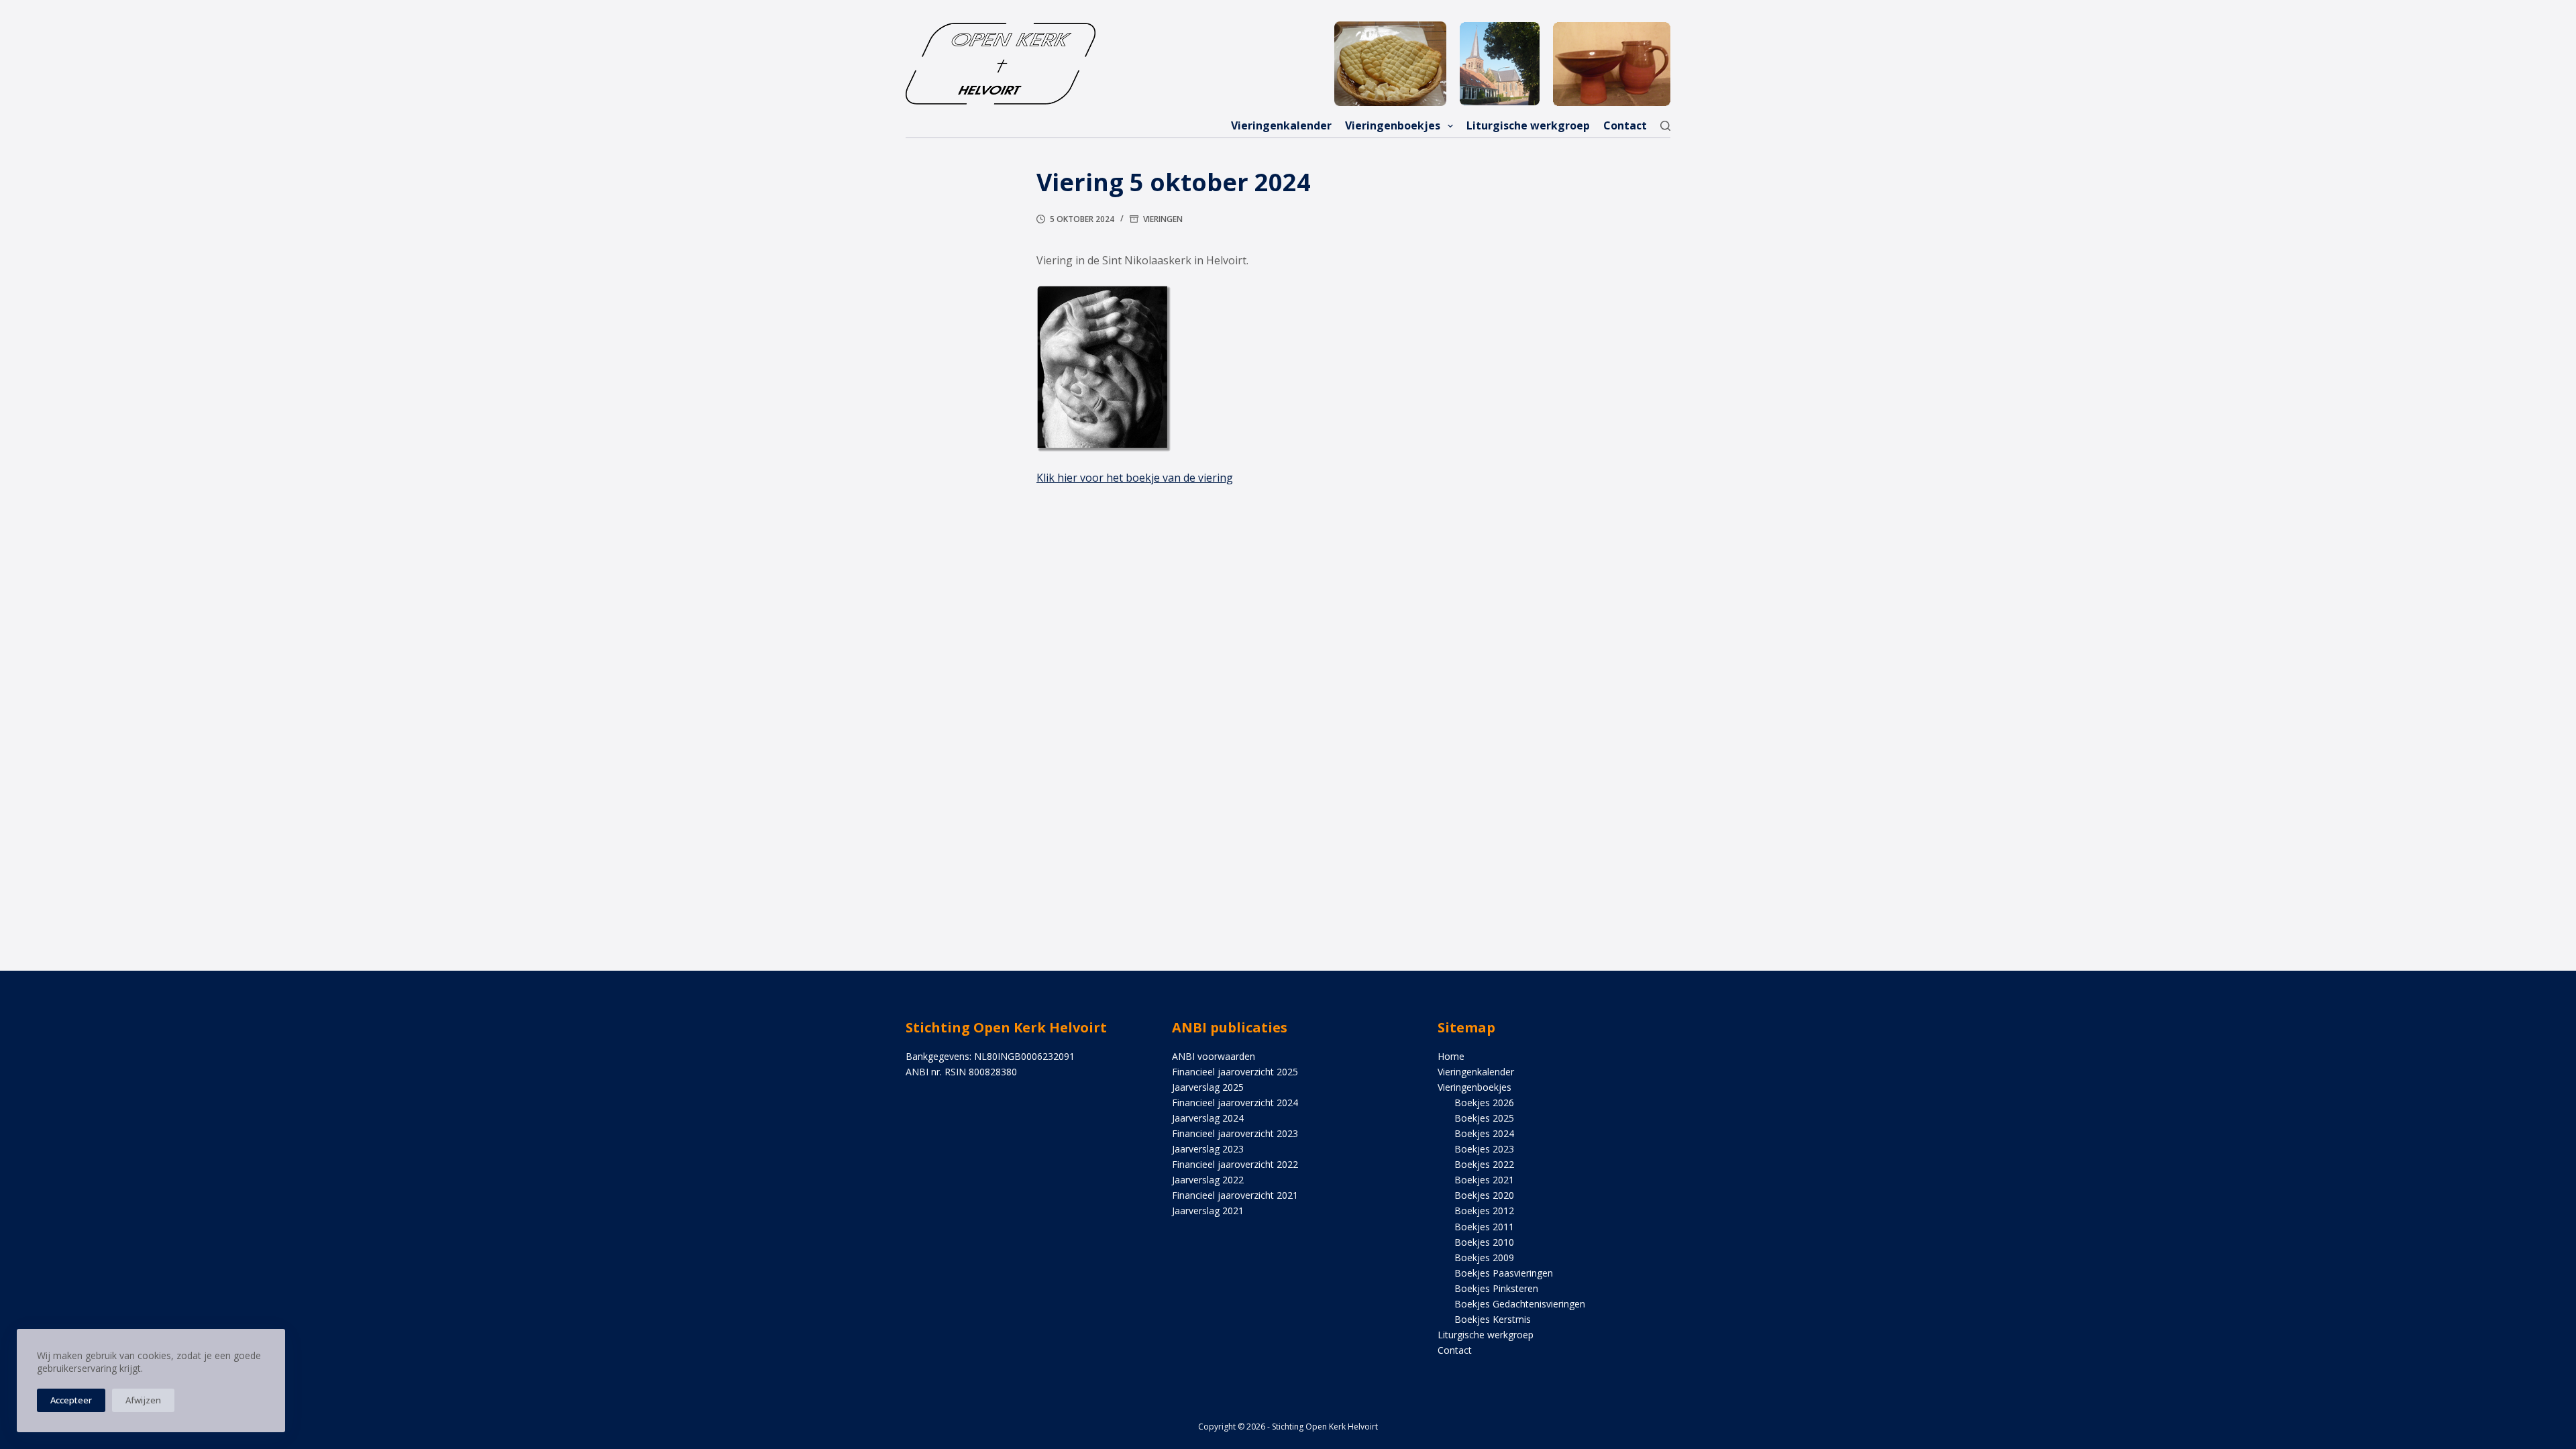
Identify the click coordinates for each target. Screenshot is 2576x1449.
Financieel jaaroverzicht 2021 (1235, 1195)
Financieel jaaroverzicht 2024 (1235, 1103)
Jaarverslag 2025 (1208, 1087)
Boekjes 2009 (1484, 1257)
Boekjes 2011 (1484, 1227)
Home (1451, 1056)
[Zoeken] (1665, 126)
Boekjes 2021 (1484, 1180)
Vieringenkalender (1281, 125)
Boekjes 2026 (1484, 1103)
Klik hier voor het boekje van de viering (1135, 478)
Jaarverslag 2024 (1208, 1118)
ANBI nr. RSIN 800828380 (961, 1072)
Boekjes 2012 (1484, 1211)
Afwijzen (143, 1400)
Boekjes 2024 (1484, 1133)
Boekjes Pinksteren (1496, 1288)
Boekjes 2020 (1484, 1195)
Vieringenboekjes (1393, 125)
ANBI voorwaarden (1214, 1056)
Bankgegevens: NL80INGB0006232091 (990, 1056)
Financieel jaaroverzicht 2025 (1235, 1072)
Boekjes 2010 (1484, 1242)
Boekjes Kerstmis (1493, 1319)
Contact (1625, 125)
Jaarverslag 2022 (1208, 1180)
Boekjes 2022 (1484, 1164)
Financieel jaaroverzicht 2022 (1235, 1164)
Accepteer (71, 1400)
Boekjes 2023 (1484, 1149)
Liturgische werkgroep (1528, 125)
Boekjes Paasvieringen (1504, 1273)
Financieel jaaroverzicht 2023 (1235, 1133)
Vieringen (1163, 219)
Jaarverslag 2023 (1208, 1149)
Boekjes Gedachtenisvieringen (1520, 1304)
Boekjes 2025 (1484, 1118)
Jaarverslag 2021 (1208, 1211)
